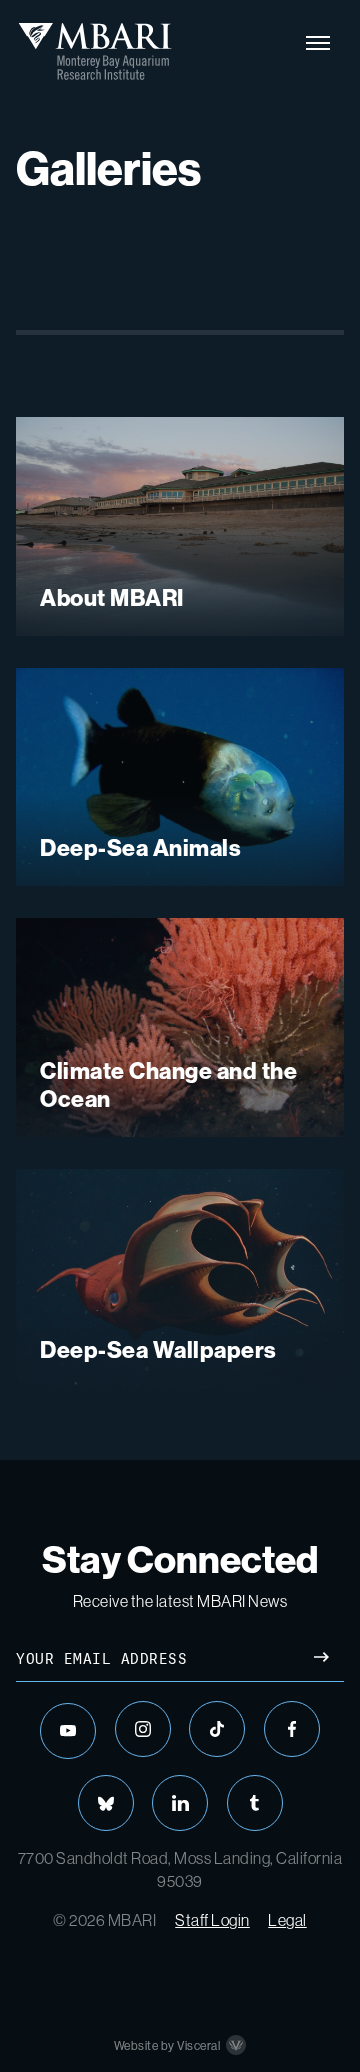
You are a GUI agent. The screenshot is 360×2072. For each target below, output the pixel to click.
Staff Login (212, 1920)
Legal (287, 1920)
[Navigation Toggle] (318, 43)
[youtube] (68, 1731)
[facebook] (292, 1729)
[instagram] (143, 1729)
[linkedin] (180, 1803)
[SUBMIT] (321, 1659)
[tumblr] (255, 1803)
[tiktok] (217, 1729)
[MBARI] (94, 51)
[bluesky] (106, 1803)
